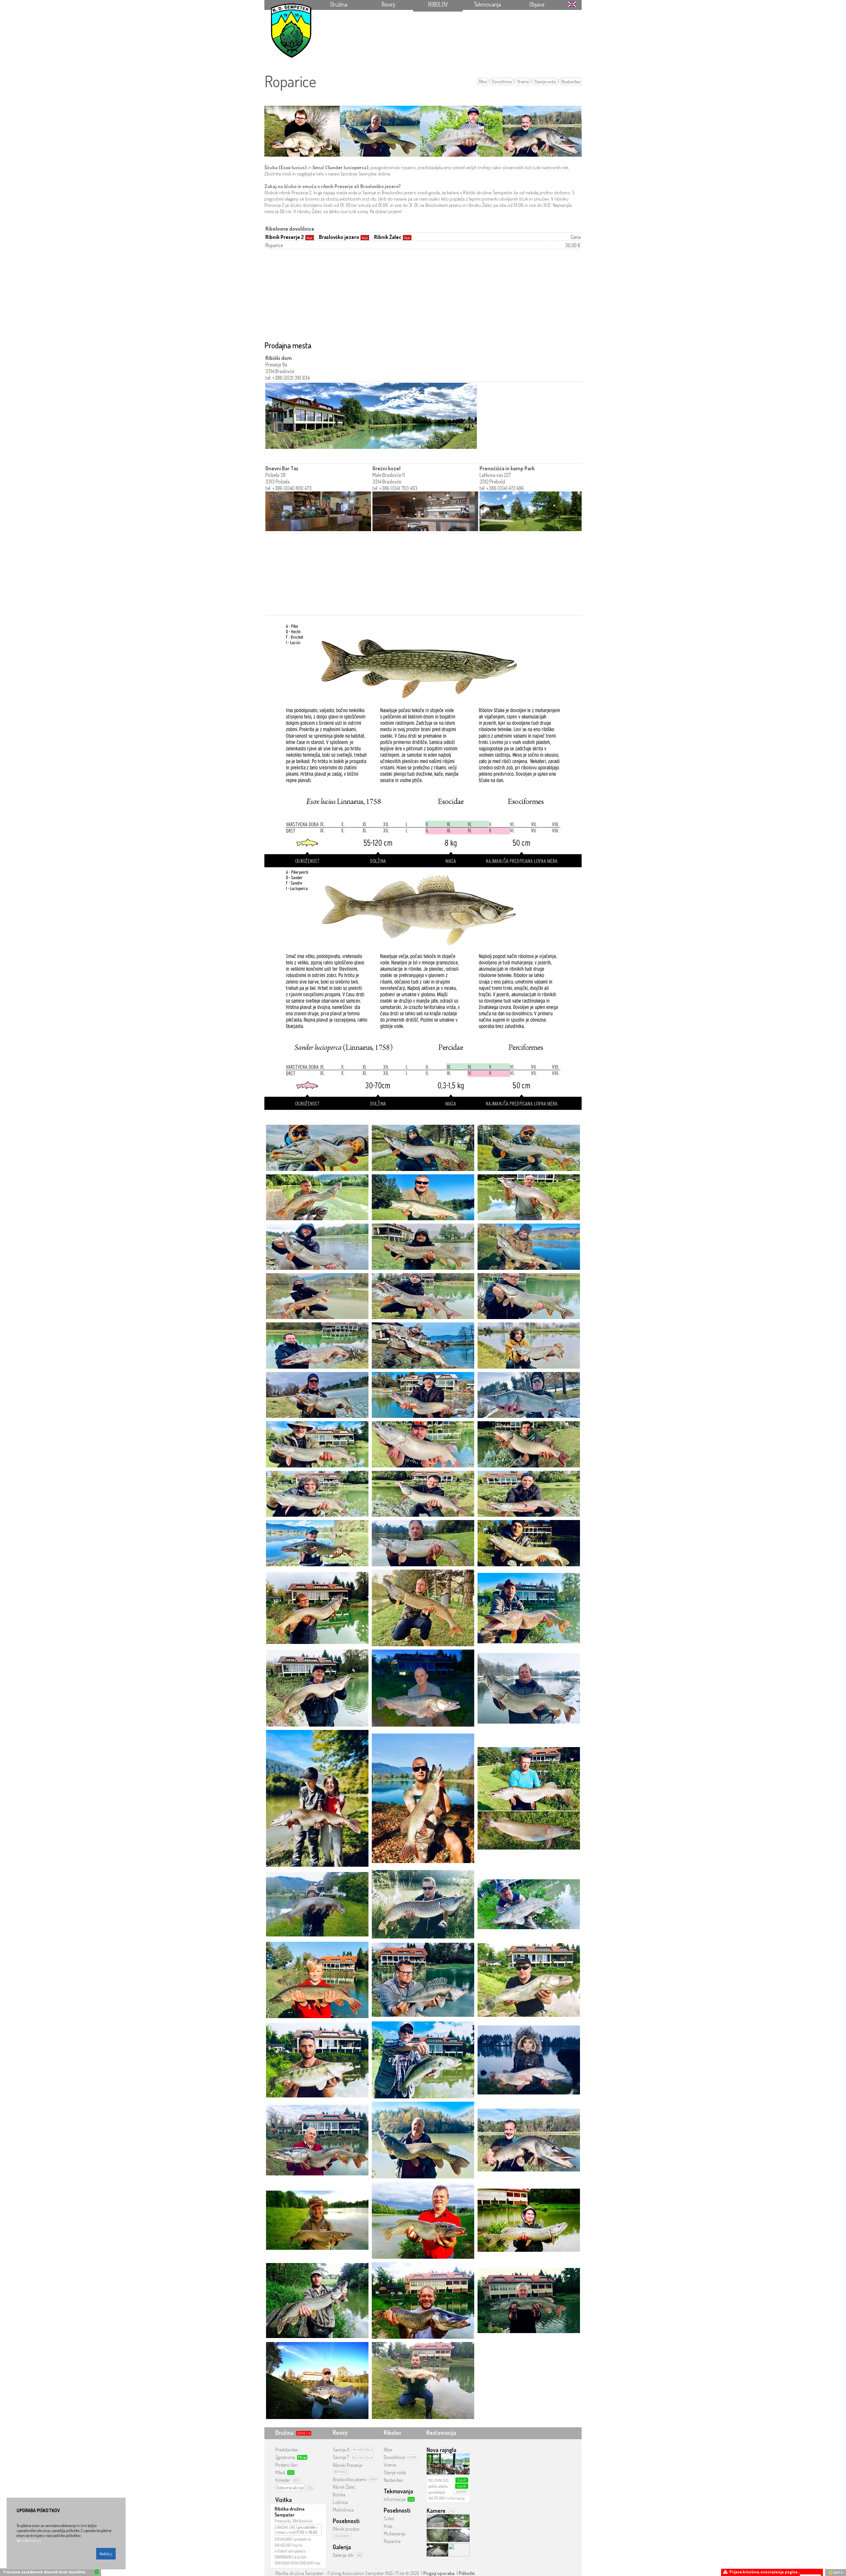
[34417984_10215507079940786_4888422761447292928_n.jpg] (423, 2059)
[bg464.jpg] (529, 1543)
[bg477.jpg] (529, 1493)
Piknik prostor (346, 2529)
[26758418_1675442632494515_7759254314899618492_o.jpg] (529, 2059)
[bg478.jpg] (423, 1493)
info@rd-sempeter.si (290, 2551)
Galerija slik (343, 2555)
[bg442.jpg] (317, 1345)
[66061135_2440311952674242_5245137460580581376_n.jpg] (529, 1904)
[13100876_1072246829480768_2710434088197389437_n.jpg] (423, 2380)
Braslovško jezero (339, 237)
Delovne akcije (290, 2488)
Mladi (280, 2472)
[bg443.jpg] (529, 1295)
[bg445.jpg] (317, 1295)
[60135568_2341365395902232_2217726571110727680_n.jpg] (317, 1904)
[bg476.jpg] (317, 1543)
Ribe (483, 81)
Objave (537, 4)
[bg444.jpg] (423, 1295)
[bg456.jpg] (529, 1246)
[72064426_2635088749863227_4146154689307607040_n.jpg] (317, 1798)
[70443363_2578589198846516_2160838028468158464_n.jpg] (529, 1798)
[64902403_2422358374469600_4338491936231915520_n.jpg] (529, 1607)
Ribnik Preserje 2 (285, 237)
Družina (339, 4)
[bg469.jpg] (423, 1543)
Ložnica (340, 2502)
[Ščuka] (423, 746)
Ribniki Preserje (347, 2465)
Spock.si (838, 2572)
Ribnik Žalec (388, 237)
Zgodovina (285, 2457)
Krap (388, 2526)
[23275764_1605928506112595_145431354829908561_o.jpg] (317, 2140)
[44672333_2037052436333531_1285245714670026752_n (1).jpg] (423, 2140)
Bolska (339, 2495)
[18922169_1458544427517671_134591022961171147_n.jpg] (529, 1979)
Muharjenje (394, 2534)
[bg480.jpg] (317, 1493)
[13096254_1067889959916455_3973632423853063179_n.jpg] (317, 2380)
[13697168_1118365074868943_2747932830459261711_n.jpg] (423, 2220)
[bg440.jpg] (529, 1345)
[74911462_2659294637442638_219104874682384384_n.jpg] (423, 1798)
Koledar (283, 2480)
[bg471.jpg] (317, 1246)
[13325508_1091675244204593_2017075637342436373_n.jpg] (317, 2300)
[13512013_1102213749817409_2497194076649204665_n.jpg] (529, 2220)
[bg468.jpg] (317, 1147)
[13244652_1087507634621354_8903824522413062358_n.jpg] (423, 2300)
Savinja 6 (341, 2450)
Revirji (388, 4)
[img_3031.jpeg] (317, 1607)
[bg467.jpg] (423, 1147)
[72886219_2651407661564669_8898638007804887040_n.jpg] (423, 1979)
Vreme (523, 81)
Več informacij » (29, 2540)
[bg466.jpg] (529, 1147)
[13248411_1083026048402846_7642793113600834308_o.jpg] (529, 2300)
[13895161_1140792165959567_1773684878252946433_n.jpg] (317, 2220)
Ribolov (438, 4)
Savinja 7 (341, 2457)
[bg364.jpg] (317, 1197)
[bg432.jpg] (423, 1394)
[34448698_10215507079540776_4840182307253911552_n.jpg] (317, 2059)
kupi (310, 238)
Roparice (392, 2541)
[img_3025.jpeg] (317, 1687)
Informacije (395, 2499)
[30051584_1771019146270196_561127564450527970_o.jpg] (529, 2140)
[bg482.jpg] (423, 1444)
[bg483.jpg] (317, 1444)
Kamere (436, 2511)
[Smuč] (423, 990)
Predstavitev (287, 2450)
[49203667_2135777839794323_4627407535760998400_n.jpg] (529, 1687)
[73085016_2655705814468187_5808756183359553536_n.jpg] (423, 1607)
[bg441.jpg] (423, 1345)
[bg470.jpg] (423, 1246)
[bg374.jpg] (529, 1197)
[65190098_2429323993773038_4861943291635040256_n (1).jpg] (423, 1687)
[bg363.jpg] (423, 1197)
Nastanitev (571, 81)
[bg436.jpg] (317, 1394)
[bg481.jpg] (529, 1444)
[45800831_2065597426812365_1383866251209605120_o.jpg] (423, 1904)
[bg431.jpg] (529, 1394)
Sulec (389, 2518)
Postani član (287, 2465)
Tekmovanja (487, 4)
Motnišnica (343, 2510)
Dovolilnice (502, 81)
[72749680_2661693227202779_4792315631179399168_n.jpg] (317, 1979)
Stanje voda (545, 81)
